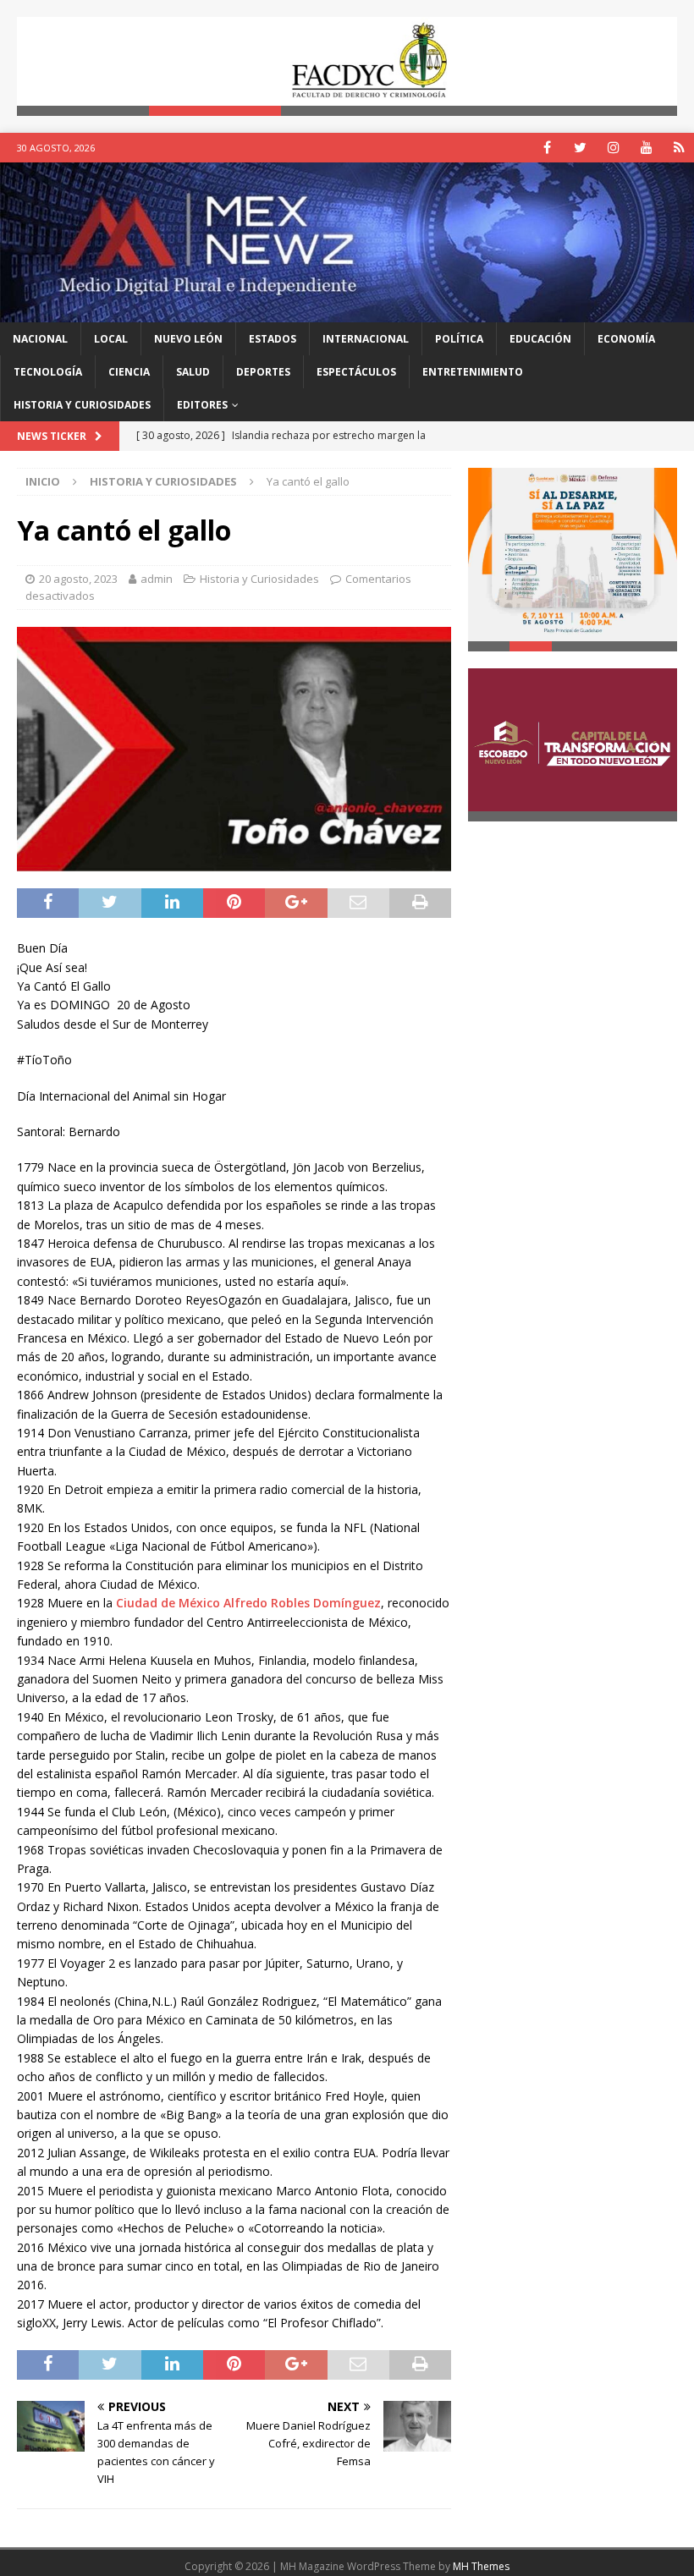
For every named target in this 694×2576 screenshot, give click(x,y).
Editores (202, 405)
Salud (193, 372)
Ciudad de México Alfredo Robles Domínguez (248, 1603)
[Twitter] (580, 148)
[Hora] (679, 148)
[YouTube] (646, 148)
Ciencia (129, 372)
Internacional (366, 339)
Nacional (40, 339)
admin (157, 579)
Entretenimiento (473, 372)
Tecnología (48, 372)
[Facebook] (547, 148)
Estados (273, 339)
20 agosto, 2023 (78, 579)
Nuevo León (188, 339)
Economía (626, 339)
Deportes (263, 372)
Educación (540, 339)
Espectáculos (356, 372)
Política (459, 339)
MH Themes (481, 2566)
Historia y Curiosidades (82, 405)
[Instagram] (613, 148)
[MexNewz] (347, 312)
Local (111, 339)
